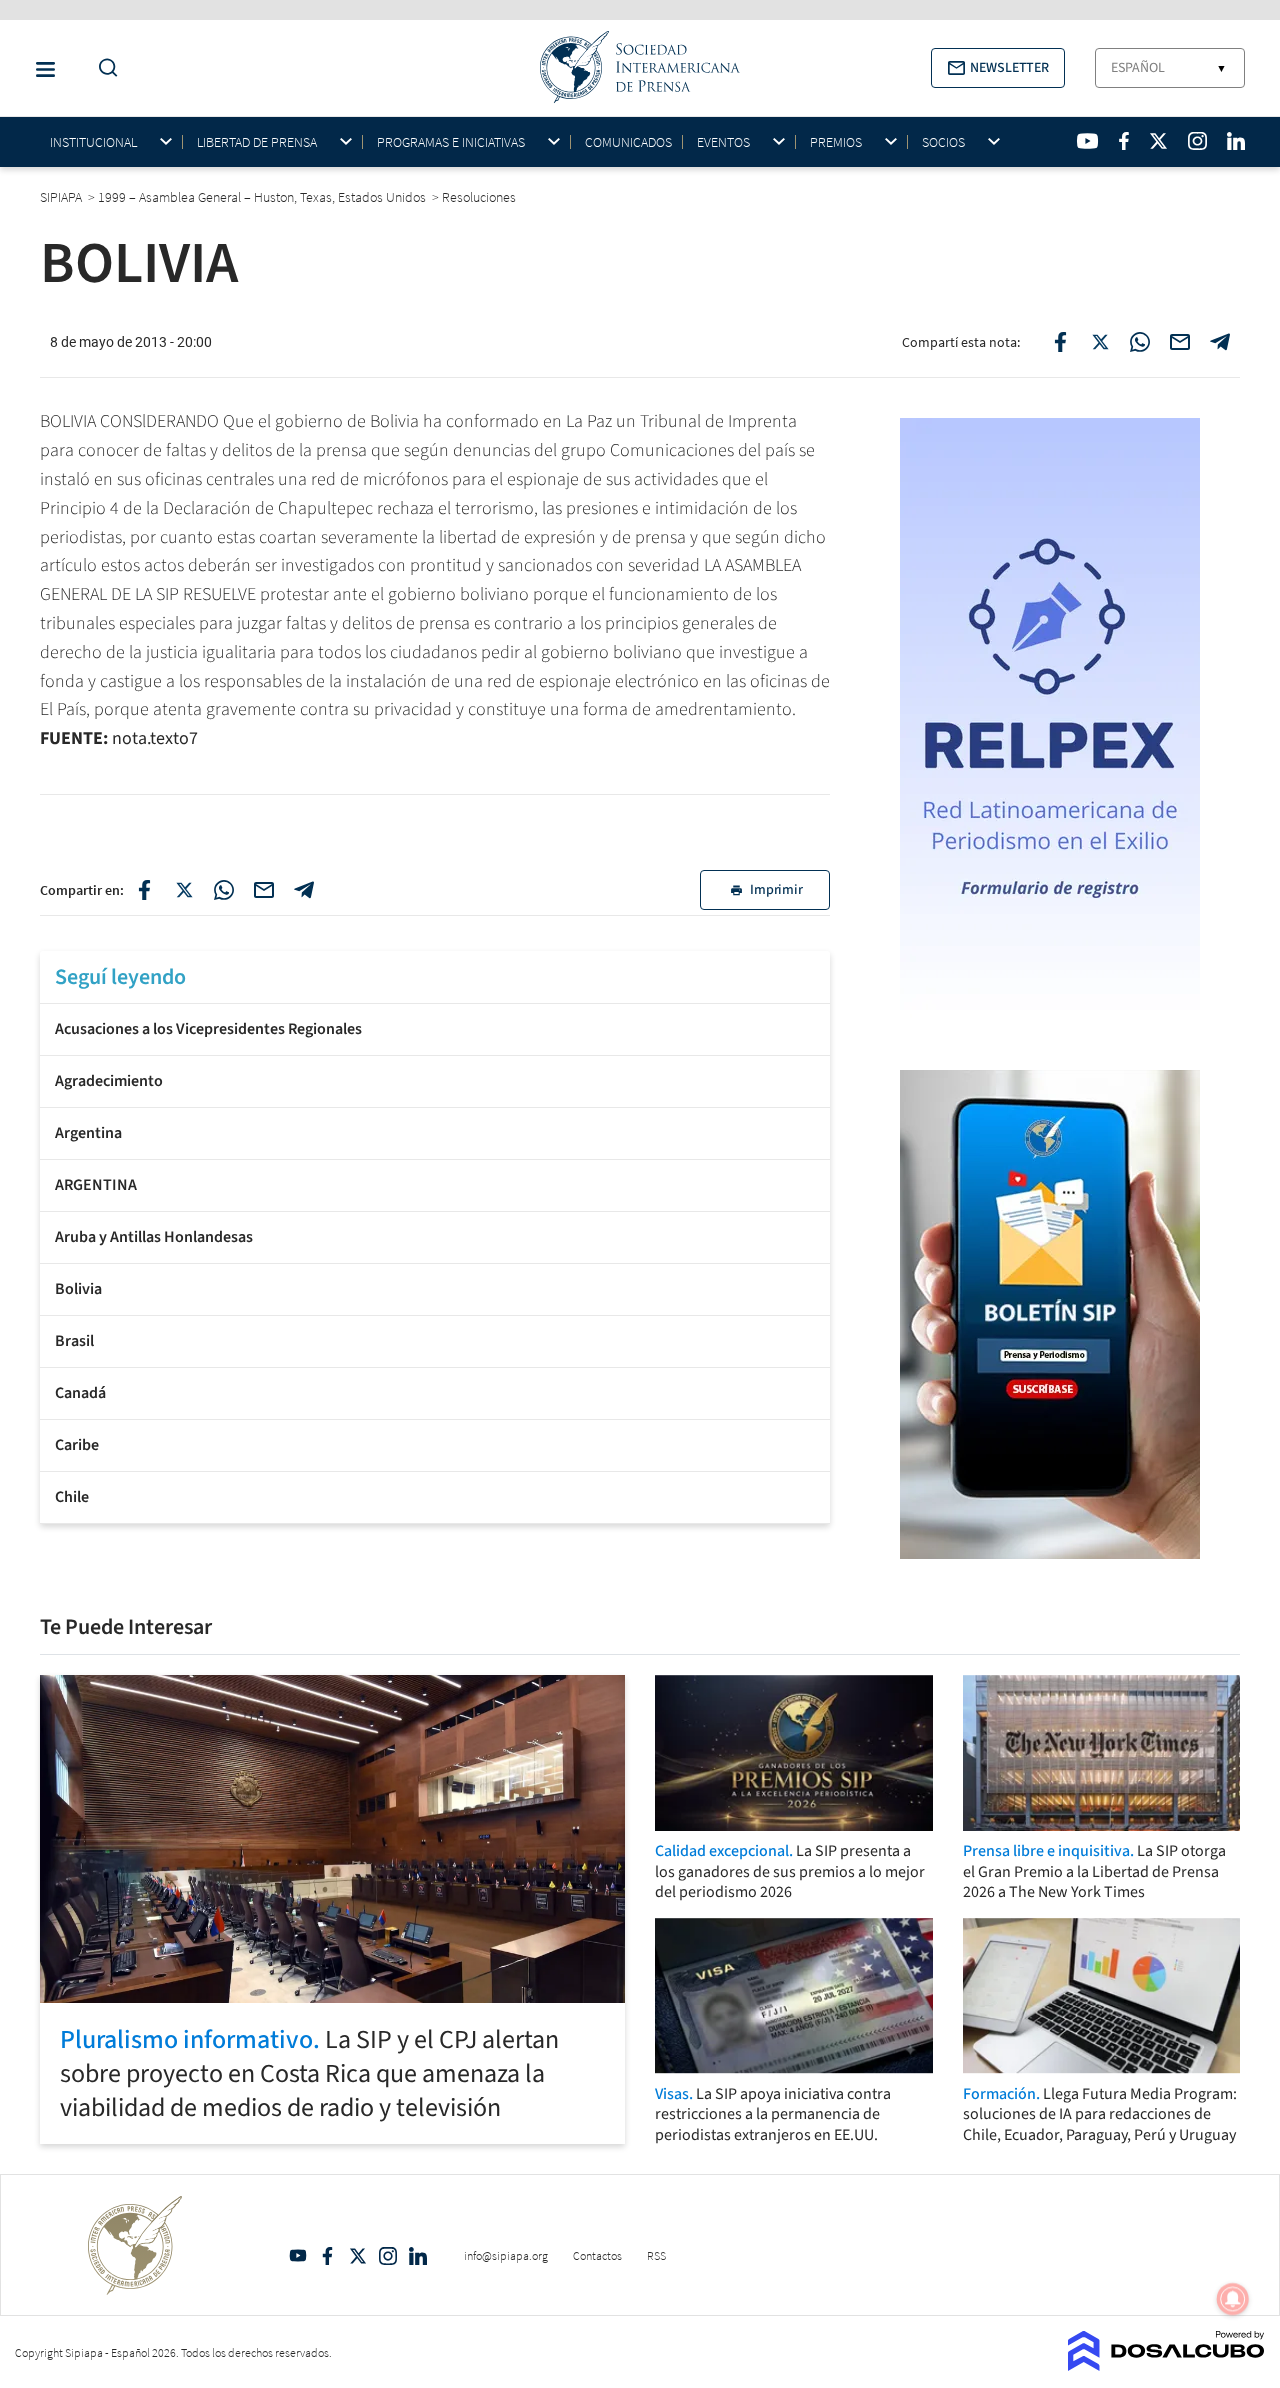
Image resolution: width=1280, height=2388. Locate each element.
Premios (836, 142)
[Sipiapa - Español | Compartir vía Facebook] (1060, 342)
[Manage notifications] (1233, 2299)
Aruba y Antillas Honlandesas (154, 1237)
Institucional (93, 142)
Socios (943, 142)
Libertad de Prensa (257, 142)
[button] (998, 68)
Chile (72, 1497)
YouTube (298, 2256)
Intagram (388, 2256)
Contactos (597, 2255)
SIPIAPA (62, 197)
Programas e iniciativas (451, 142)
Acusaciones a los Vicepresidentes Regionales (208, 1029)
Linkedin (418, 2256)
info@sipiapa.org (506, 2255)
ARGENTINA (96, 1185)
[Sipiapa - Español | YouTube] (1087, 141)
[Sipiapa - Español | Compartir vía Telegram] (1220, 342)
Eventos (723, 142)
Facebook (328, 2256)
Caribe (77, 1445)
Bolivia (78, 1289)
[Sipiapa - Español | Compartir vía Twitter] (1100, 342)
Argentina (88, 1133)
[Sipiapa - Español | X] (1159, 141)
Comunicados (628, 142)
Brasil (74, 1341)
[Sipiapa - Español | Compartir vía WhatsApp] (1140, 342)
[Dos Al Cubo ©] (1166, 2365)
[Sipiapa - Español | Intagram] (1197, 141)
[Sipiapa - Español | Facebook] (1124, 141)
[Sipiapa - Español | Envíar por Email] (1180, 342)
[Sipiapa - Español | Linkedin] (1236, 141)
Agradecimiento (109, 1081)
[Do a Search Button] (103, 68)
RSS (656, 2255)
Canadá (80, 1393)
